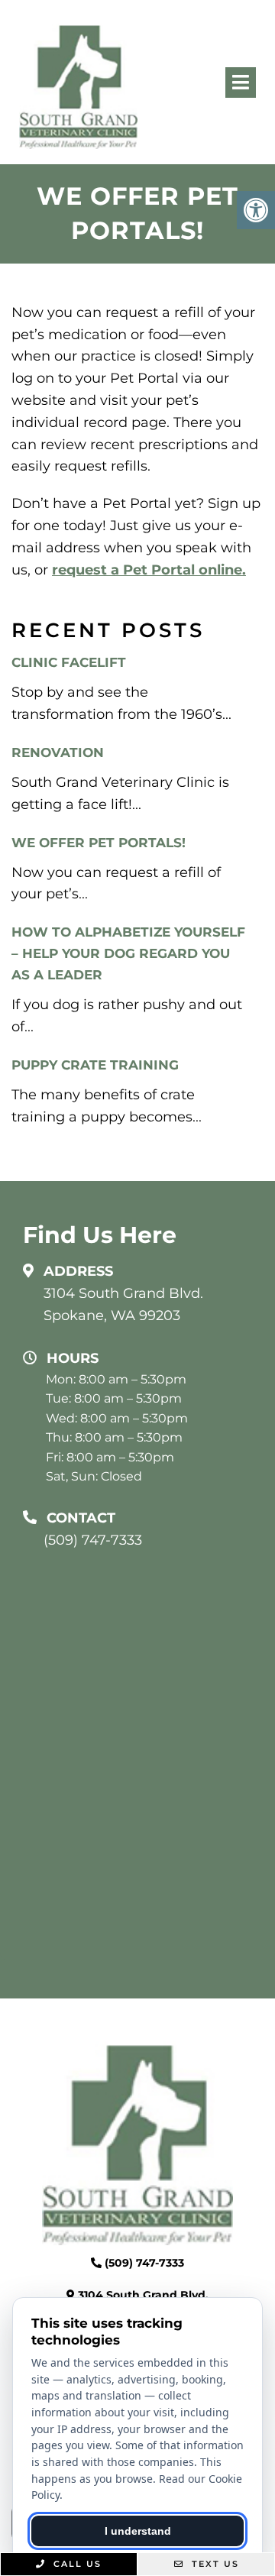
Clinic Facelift (69, 662)
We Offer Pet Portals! (99, 843)
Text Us (214, 2564)
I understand (138, 2531)
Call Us (76, 2564)
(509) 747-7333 (93, 1540)
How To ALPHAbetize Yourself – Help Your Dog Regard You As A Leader (128, 953)
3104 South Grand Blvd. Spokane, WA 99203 (123, 1304)
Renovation (58, 752)
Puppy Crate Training (95, 1065)
